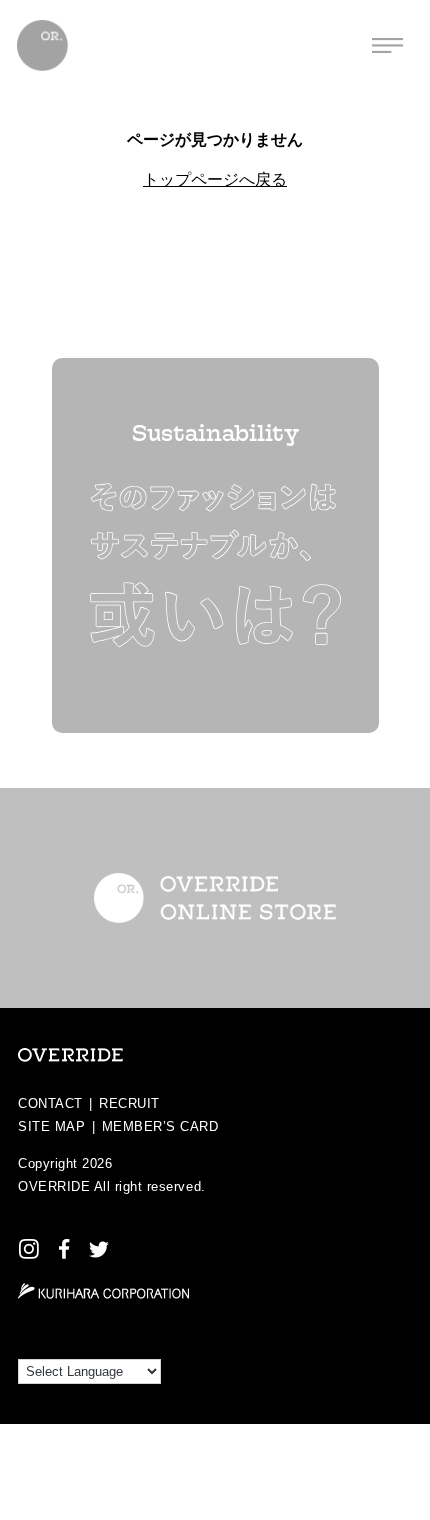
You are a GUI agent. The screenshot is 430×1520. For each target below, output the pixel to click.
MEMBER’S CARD (160, 1126)
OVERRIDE (54, 1186)
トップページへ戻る (215, 179)
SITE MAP (51, 1126)
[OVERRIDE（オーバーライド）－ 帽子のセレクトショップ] (42, 45)
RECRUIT (129, 1103)
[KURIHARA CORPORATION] (103, 1291)
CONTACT (50, 1103)
